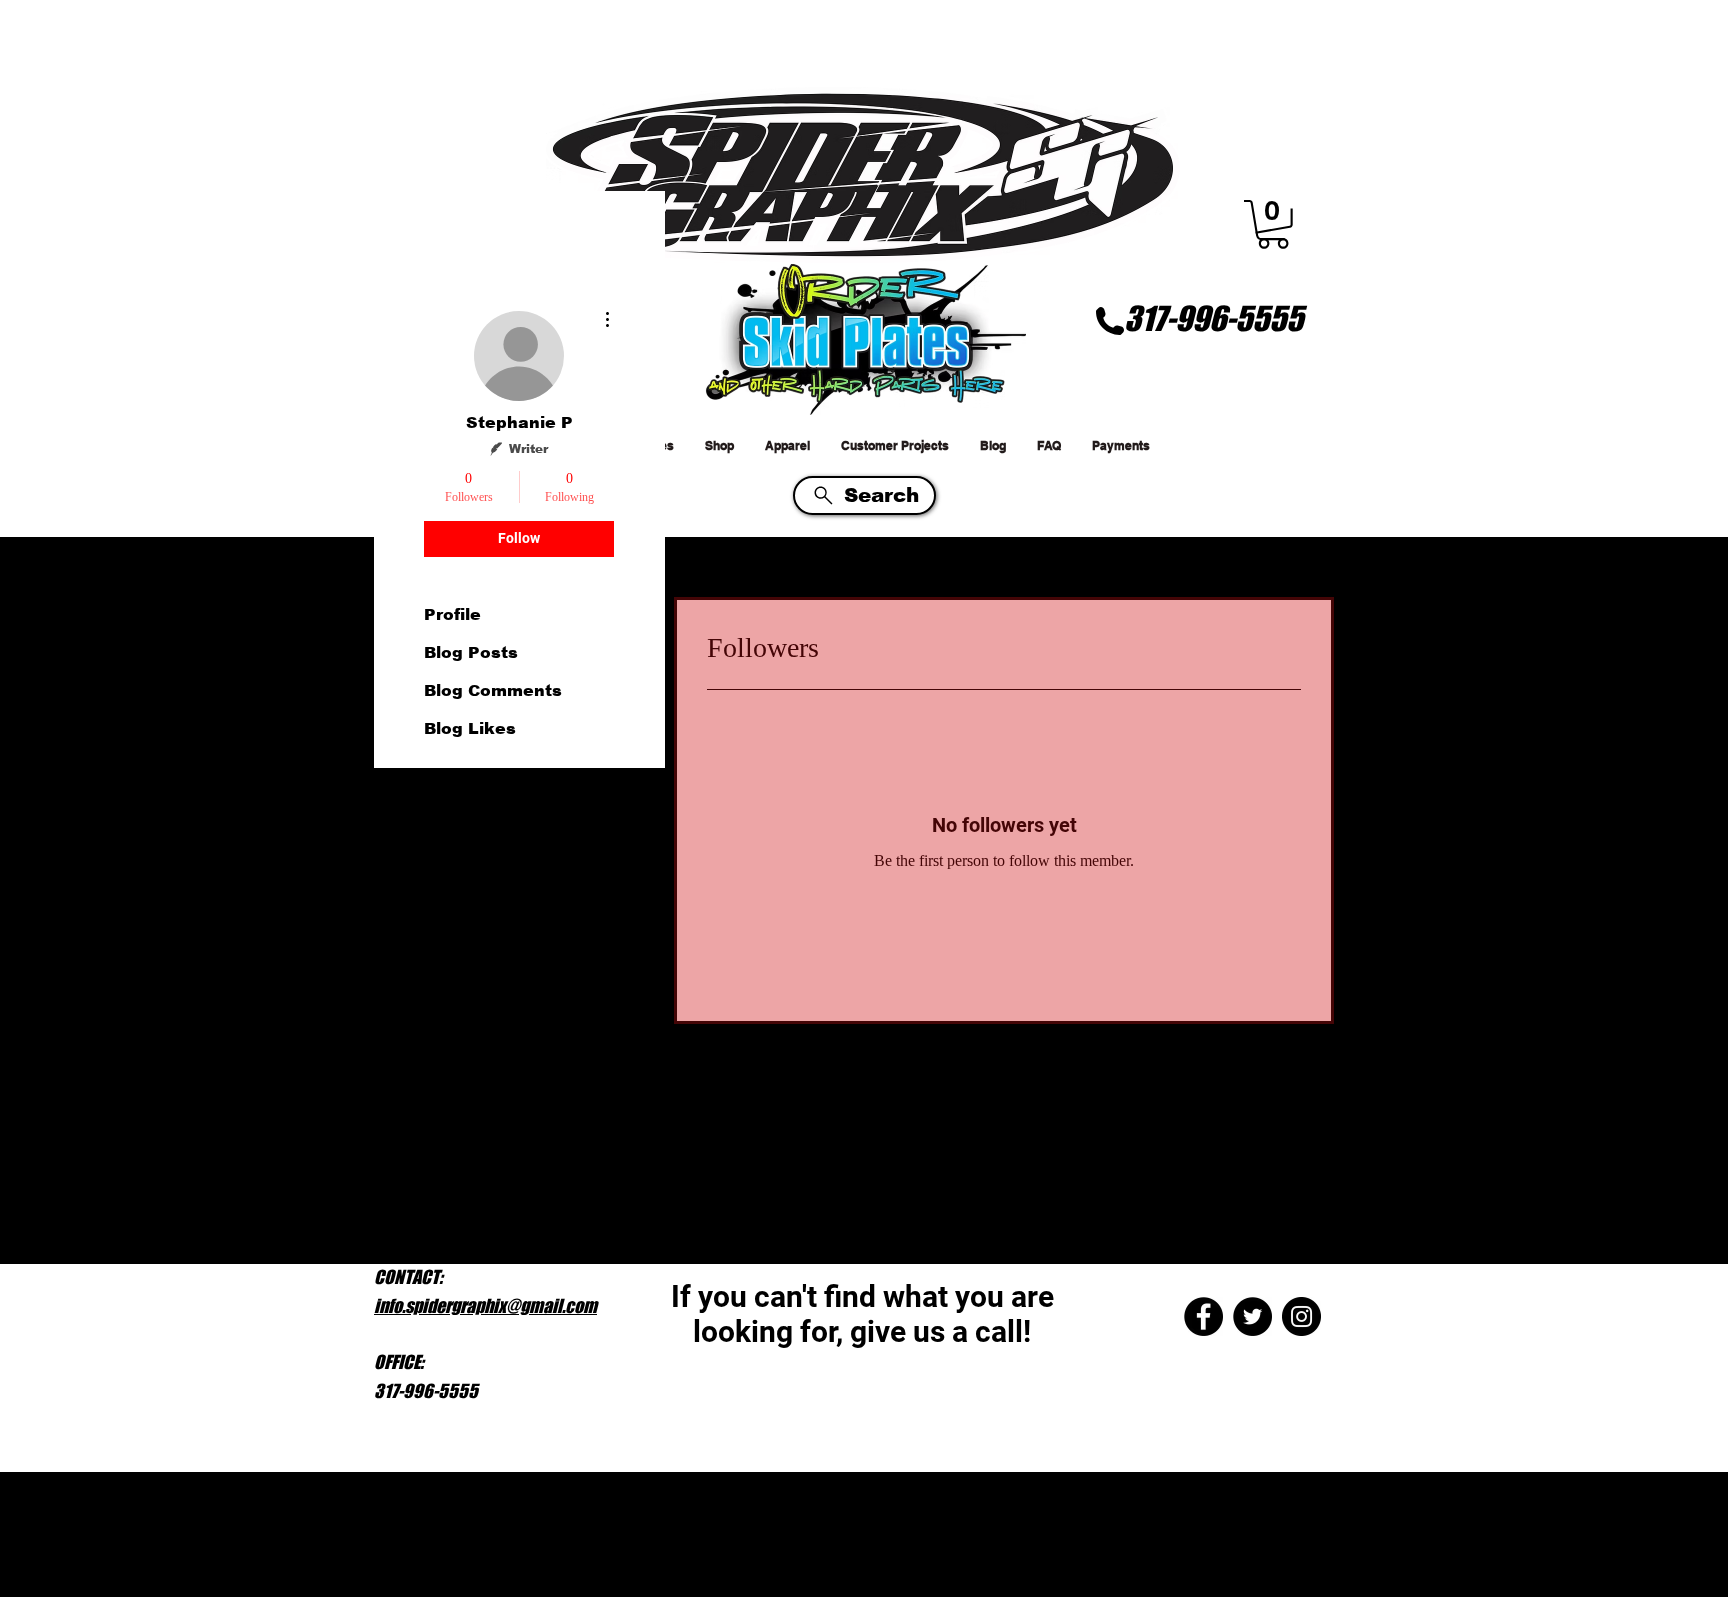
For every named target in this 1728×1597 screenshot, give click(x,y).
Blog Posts (471, 652)
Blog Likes (470, 728)
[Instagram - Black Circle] (1301, 1316)
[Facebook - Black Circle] (1203, 1316)
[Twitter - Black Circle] (1252, 1316)
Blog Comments (493, 690)
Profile (452, 614)
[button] (1273, 224)
